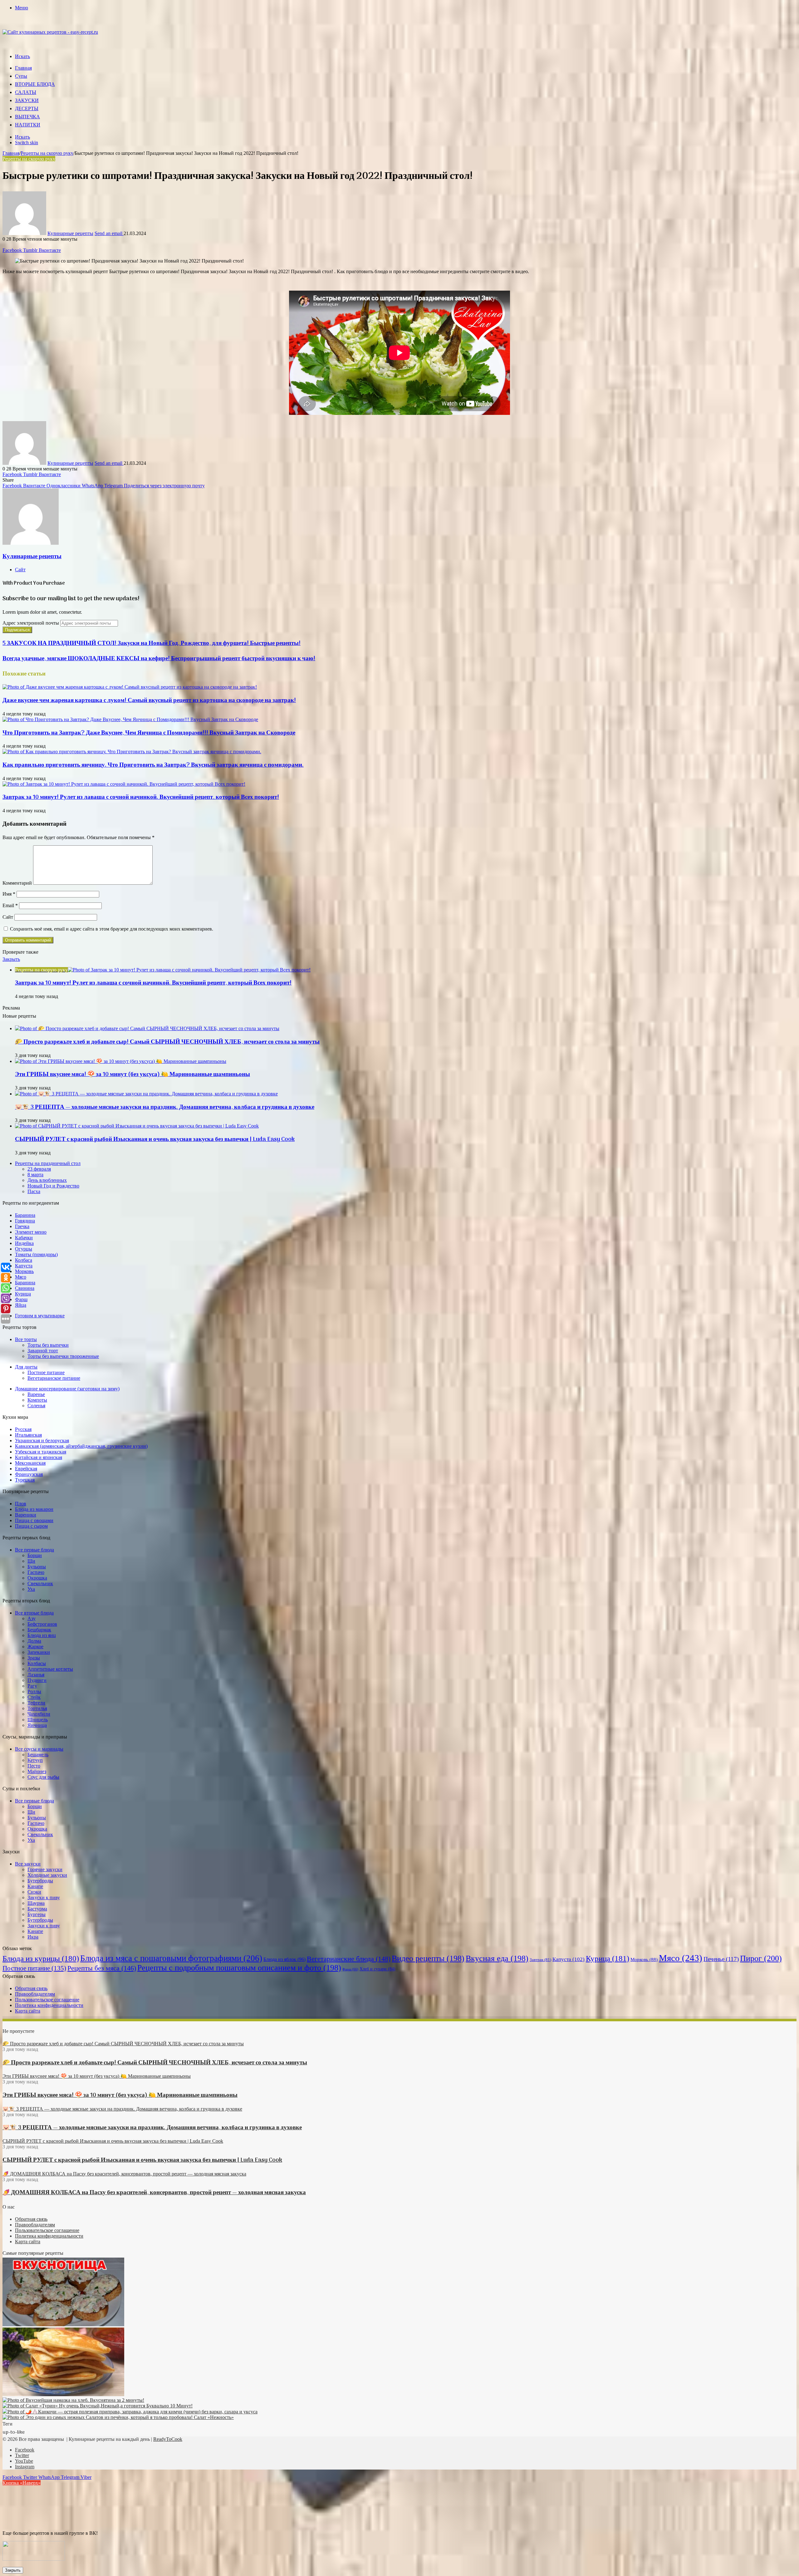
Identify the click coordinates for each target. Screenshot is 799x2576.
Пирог (761, 1958)
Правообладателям (35, 1994)
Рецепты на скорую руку (47, 153)
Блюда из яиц (42, 1635)
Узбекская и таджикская (41, 1452)
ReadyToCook (168, 2439)
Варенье (36, 1394)
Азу (32, 1618)
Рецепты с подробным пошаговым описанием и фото (239, 1968)
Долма (34, 1641)
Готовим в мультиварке (40, 1316)
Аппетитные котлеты (50, 1669)
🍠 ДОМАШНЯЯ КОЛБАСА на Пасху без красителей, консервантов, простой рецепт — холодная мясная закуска (154, 2193)
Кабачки (24, 1238)
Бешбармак (39, 1630)
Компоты (37, 1400)
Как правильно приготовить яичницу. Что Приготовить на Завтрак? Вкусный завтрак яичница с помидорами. (153, 765)
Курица (23, 1294)
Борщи (35, 1555)
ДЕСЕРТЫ (27, 109)
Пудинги (37, 1680)
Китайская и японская (39, 1457)
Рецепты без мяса (102, 1968)
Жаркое (35, 1647)
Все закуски (28, 1864)
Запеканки (39, 1652)
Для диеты (26, 1367)
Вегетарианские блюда (349, 1959)
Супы (21, 76)
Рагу (32, 1686)
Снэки (34, 1892)
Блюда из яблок (284, 1959)
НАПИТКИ (28, 125)
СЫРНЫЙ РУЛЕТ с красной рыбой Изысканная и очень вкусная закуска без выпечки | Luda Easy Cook (155, 1139)
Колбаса (24, 1260)
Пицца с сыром (31, 1526)
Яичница (37, 1725)
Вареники (26, 1515)
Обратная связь (31, 1988)
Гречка (22, 1226)
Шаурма (36, 1903)
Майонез (37, 1771)
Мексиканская (30, 1463)
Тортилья (37, 1708)
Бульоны (37, 1567)
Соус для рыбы (43, 1777)
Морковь (24, 1271)
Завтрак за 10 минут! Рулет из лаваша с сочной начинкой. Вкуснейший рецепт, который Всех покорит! (141, 797)
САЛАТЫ (26, 93)
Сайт (8, 917)
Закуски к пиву (44, 1898)
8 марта (35, 1175)
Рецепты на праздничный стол (48, 1163)
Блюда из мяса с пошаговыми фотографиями (171, 1958)
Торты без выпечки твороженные (63, 1356)
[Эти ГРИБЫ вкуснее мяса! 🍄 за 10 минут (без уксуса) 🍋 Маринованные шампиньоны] (121, 1061)
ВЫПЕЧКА (27, 117)
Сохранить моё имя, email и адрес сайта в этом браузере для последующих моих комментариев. (112, 929)
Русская (23, 1429)
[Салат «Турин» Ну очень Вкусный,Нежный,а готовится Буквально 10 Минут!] (98, 2406)
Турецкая (25, 1480)
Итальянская (28, 1435)
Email (10, 905)
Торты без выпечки (48, 1345)
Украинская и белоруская (42, 1440)
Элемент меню (31, 1232)
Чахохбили (39, 1714)
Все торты (26, 1339)
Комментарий (17, 883)
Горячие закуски (45, 1869)
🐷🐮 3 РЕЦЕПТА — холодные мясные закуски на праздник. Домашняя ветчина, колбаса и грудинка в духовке (165, 1107)
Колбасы (37, 1663)
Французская (29, 1474)
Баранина (25, 1215)
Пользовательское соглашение (47, 2000)
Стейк (34, 1697)
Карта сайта (28, 2011)
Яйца (21, 1305)
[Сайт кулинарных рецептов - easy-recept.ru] (50, 32)
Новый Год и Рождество (53, 1186)
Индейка (24, 1243)
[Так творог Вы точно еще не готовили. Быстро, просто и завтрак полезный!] (63, 2394)
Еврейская (26, 1469)
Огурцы (24, 1249)
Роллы (34, 1691)
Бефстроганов (42, 1624)
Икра (33, 1937)
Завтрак (540, 1960)
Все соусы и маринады (39, 1749)
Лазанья (36, 1675)
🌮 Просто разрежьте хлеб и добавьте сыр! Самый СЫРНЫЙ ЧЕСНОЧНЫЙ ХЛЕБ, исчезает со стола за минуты (167, 1042)
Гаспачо (36, 1572)
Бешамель (38, 1755)
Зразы (34, 1658)
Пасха (34, 1191)
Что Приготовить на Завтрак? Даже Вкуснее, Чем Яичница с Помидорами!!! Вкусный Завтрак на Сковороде (149, 733)
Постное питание (46, 1372)
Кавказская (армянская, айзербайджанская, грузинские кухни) (81, 1446)
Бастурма (37, 1909)
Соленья (36, 1406)
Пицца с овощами (34, 1520)
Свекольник (40, 1583)
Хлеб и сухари (377, 1969)
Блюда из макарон (34, 1509)
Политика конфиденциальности (49, 2005)
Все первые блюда (34, 1550)
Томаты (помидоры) (36, 1254)
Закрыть (13, 2570)
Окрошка (37, 1578)
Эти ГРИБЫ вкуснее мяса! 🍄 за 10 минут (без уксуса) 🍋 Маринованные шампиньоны (132, 1074)
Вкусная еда (497, 1958)
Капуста (24, 1266)
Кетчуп (35, 1760)
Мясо (21, 1277)
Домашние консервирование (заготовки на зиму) (67, 1389)
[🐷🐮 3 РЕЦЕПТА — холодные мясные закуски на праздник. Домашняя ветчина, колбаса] (146, 1094)
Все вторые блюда (34, 1613)
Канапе (35, 1886)
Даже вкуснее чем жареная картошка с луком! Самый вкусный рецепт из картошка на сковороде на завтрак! (149, 701)
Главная (23, 68)
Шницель (38, 1720)
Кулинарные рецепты (70, 233)
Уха (31, 1589)
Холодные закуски (47, 1875)
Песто (34, 1766)
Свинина (25, 1288)
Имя (9, 894)
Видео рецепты (428, 1958)
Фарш (21, 1299)
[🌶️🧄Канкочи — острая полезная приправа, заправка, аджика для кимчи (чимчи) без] (130, 2412)
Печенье (721, 1959)
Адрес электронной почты (31, 623)
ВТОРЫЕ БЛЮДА (35, 85)
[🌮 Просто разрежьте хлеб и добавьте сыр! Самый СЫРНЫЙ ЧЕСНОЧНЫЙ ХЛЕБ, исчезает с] (147, 1028)
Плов (21, 1504)
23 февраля (39, 1169)
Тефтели (36, 1703)
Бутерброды (40, 1881)
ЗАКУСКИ (27, 101)
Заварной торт (43, 1351)
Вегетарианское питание (54, 1378)
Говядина (25, 1221)
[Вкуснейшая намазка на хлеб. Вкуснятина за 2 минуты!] (73, 2400)
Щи (31, 1561)
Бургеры (37, 1914)
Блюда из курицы (41, 1958)
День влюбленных (47, 1180)
